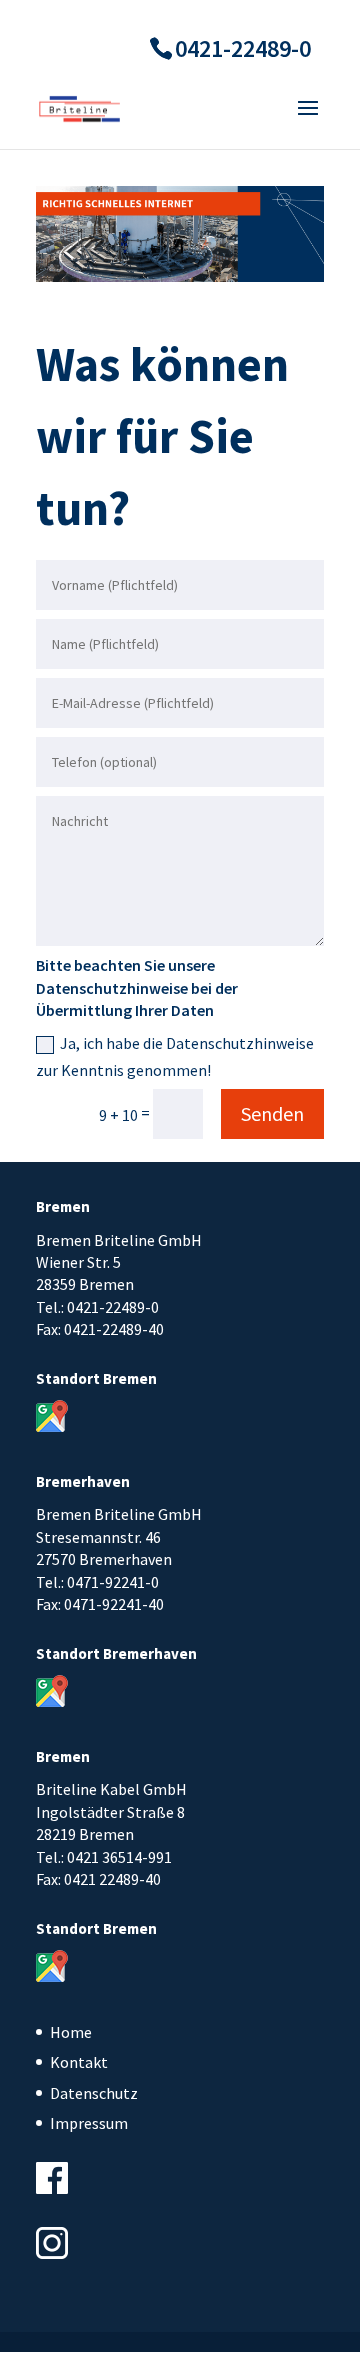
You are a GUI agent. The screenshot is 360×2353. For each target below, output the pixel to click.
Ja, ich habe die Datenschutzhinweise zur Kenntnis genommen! (175, 1056)
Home (71, 2032)
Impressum (89, 2123)
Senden (272, 1113)
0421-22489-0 (243, 48)
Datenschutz (94, 2093)
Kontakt (79, 2062)
